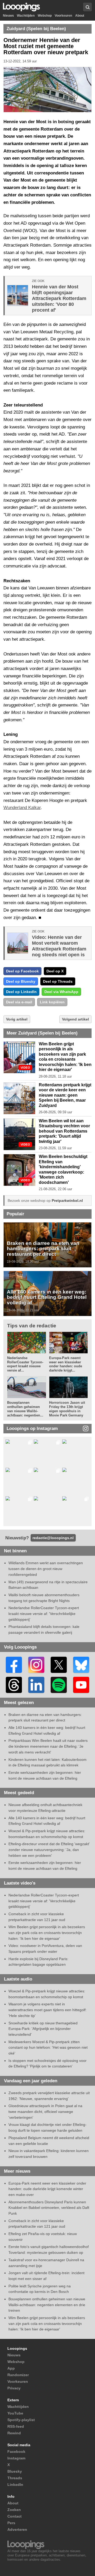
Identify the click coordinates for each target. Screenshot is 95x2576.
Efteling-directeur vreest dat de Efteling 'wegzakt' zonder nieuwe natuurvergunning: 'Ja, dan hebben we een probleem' (49, 1850)
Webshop (45, 16)
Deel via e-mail (19, 1002)
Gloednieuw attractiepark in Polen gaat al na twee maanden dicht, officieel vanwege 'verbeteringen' (45, 2111)
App (11, 2368)
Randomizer (18, 2375)
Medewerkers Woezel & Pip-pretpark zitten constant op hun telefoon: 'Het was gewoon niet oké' (48, 2048)
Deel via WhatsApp (61, 992)
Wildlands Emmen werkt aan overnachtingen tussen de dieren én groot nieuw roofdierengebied (46, 1569)
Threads (15, 2478)
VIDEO (25, 1068)
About (80, 16)
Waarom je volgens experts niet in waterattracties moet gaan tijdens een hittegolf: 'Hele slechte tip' (47, 2010)
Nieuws (8, 16)
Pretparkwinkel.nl (67, 1201)
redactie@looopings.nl (53, 1538)
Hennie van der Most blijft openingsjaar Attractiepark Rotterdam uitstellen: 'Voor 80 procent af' (59, 298)
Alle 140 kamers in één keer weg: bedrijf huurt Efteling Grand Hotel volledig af (47, 1297)
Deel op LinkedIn (21, 992)
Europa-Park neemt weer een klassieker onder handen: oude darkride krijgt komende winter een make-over (47, 2189)
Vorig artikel (17, 1019)
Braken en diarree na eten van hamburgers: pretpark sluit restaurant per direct (43, 1248)
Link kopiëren (52, 1002)
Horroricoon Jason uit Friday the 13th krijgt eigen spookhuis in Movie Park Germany (67, 1409)
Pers (11, 2523)
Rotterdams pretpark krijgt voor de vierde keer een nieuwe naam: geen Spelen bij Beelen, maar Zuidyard (65, 1095)
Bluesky (15, 2471)
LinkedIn (15, 2485)
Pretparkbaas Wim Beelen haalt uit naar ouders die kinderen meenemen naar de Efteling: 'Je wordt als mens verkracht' (48, 1746)
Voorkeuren (63, 16)
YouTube (15, 2413)
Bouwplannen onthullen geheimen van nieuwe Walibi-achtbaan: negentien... (25, 1409)
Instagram (16, 2458)
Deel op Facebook (22, 971)
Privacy (14, 2388)
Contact (15, 2516)
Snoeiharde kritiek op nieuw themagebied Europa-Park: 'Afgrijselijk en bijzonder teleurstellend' (43, 2029)
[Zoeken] (87, 7)
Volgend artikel (75, 1019)
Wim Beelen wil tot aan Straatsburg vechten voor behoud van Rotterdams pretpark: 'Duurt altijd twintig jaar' (64, 1131)
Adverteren (17, 2529)
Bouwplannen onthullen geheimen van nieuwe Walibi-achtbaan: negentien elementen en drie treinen (47, 2305)
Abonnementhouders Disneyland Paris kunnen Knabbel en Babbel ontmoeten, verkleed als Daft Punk (49, 2208)
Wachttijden (26, 16)
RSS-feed (16, 2426)
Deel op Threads (58, 981)
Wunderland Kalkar (22, 808)
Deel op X (55, 971)
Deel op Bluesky (21, 981)
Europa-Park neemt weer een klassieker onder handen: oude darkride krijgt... (66, 1364)
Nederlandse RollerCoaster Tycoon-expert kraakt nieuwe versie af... (25, 1364)
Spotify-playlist (21, 2420)
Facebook (16, 2452)
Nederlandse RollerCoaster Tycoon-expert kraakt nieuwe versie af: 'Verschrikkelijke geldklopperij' (44, 1614)
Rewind (14, 2433)
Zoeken (14, 2510)
